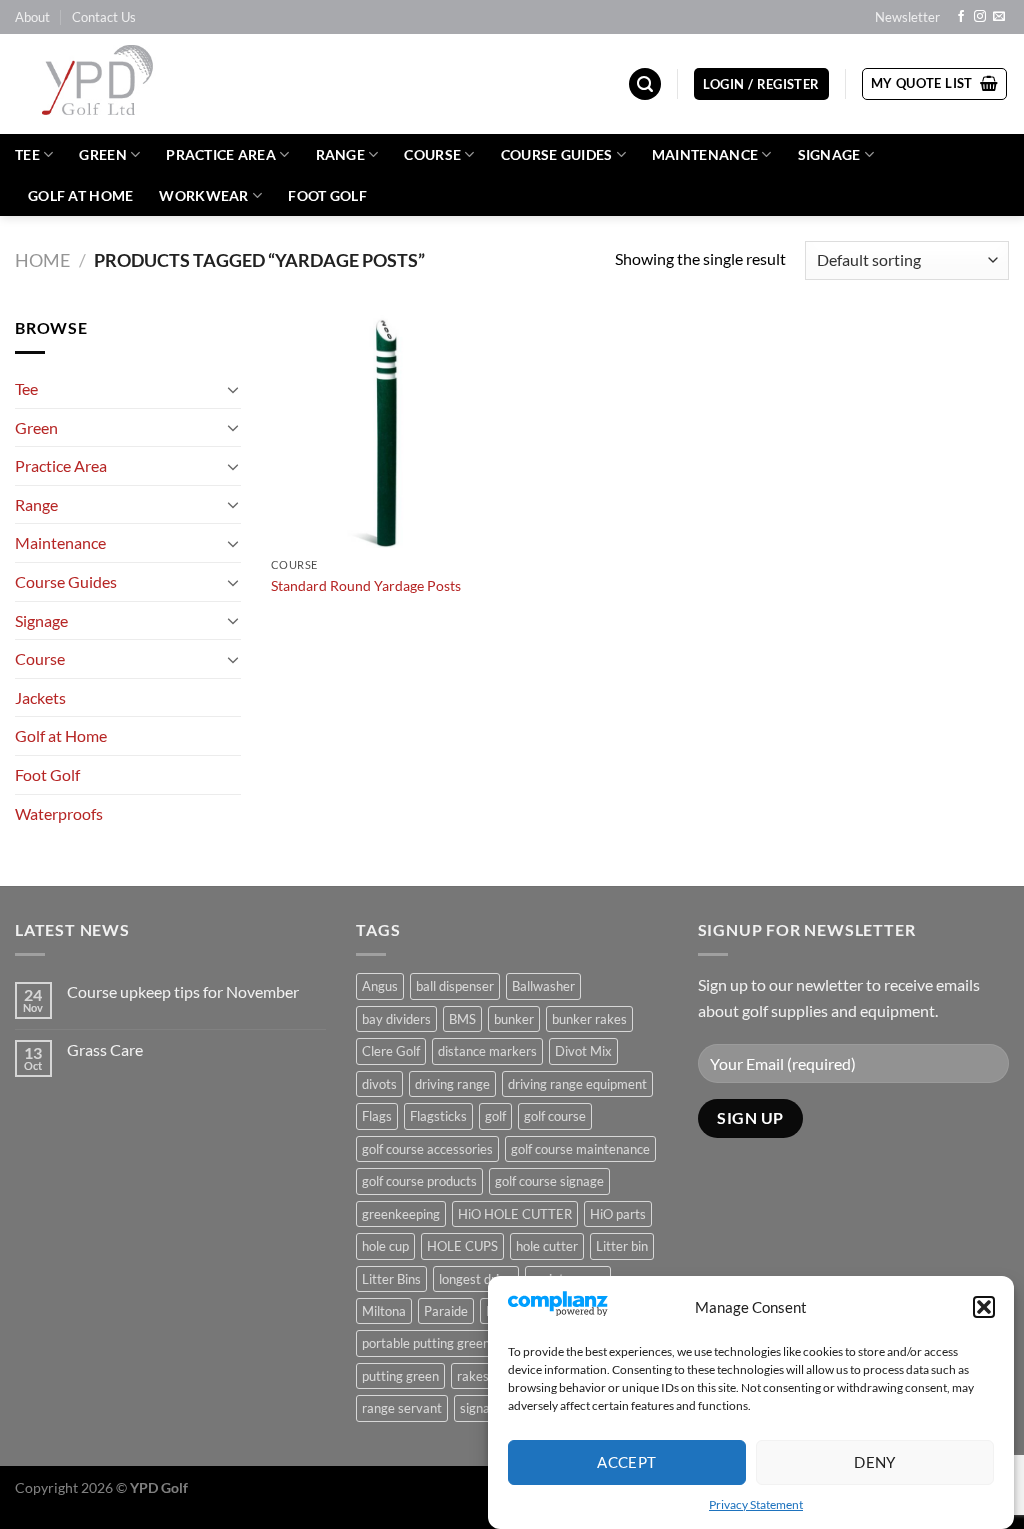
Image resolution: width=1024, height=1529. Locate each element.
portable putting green (426, 1343)
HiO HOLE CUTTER (515, 1214)
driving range (452, 1084)
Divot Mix (583, 1051)
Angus (380, 986)
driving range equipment (577, 1084)
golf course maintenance (580, 1149)
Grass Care (105, 1049)
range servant (402, 1408)
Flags (377, 1116)
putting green (400, 1376)
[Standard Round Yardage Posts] (387, 431)
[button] (984, 1307)
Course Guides (557, 154)
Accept (627, 1462)
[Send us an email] (999, 17)
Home (42, 260)
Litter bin (622, 1246)
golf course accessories (427, 1149)
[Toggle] (233, 389)
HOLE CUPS (462, 1246)
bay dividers (396, 1019)
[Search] (645, 84)
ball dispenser (455, 986)
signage (482, 1408)
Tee (27, 154)
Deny (875, 1462)
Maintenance (705, 154)
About (32, 17)
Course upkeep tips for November (183, 991)
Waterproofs (59, 813)
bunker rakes (589, 1019)
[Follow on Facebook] (961, 17)
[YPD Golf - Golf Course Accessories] (124, 84)
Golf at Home (80, 195)
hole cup (385, 1246)
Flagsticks (438, 1116)
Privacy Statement (756, 1504)
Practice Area (221, 154)
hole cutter (547, 1246)
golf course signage (549, 1181)
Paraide (446, 1311)
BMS (462, 1019)
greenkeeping (401, 1214)
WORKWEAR (203, 195)
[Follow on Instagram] (980, 17)
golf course (555, 1116)
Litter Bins (391, 1279)
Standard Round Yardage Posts (366, 585)
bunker (514, 1019)
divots (379, 1084)
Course (432, 154)
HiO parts (618, 1214)
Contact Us (104, 17)
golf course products (419, 1181)
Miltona (384, 1311)
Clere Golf (391, 1051)
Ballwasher (543, 986)
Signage (829, 154)
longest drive (476, 1279)
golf (495, 1116)
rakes (473, 1376)
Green (102, 154)
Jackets (40, 697)
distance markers (487, 1051)
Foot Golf (327, 195)
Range (340, 154)
